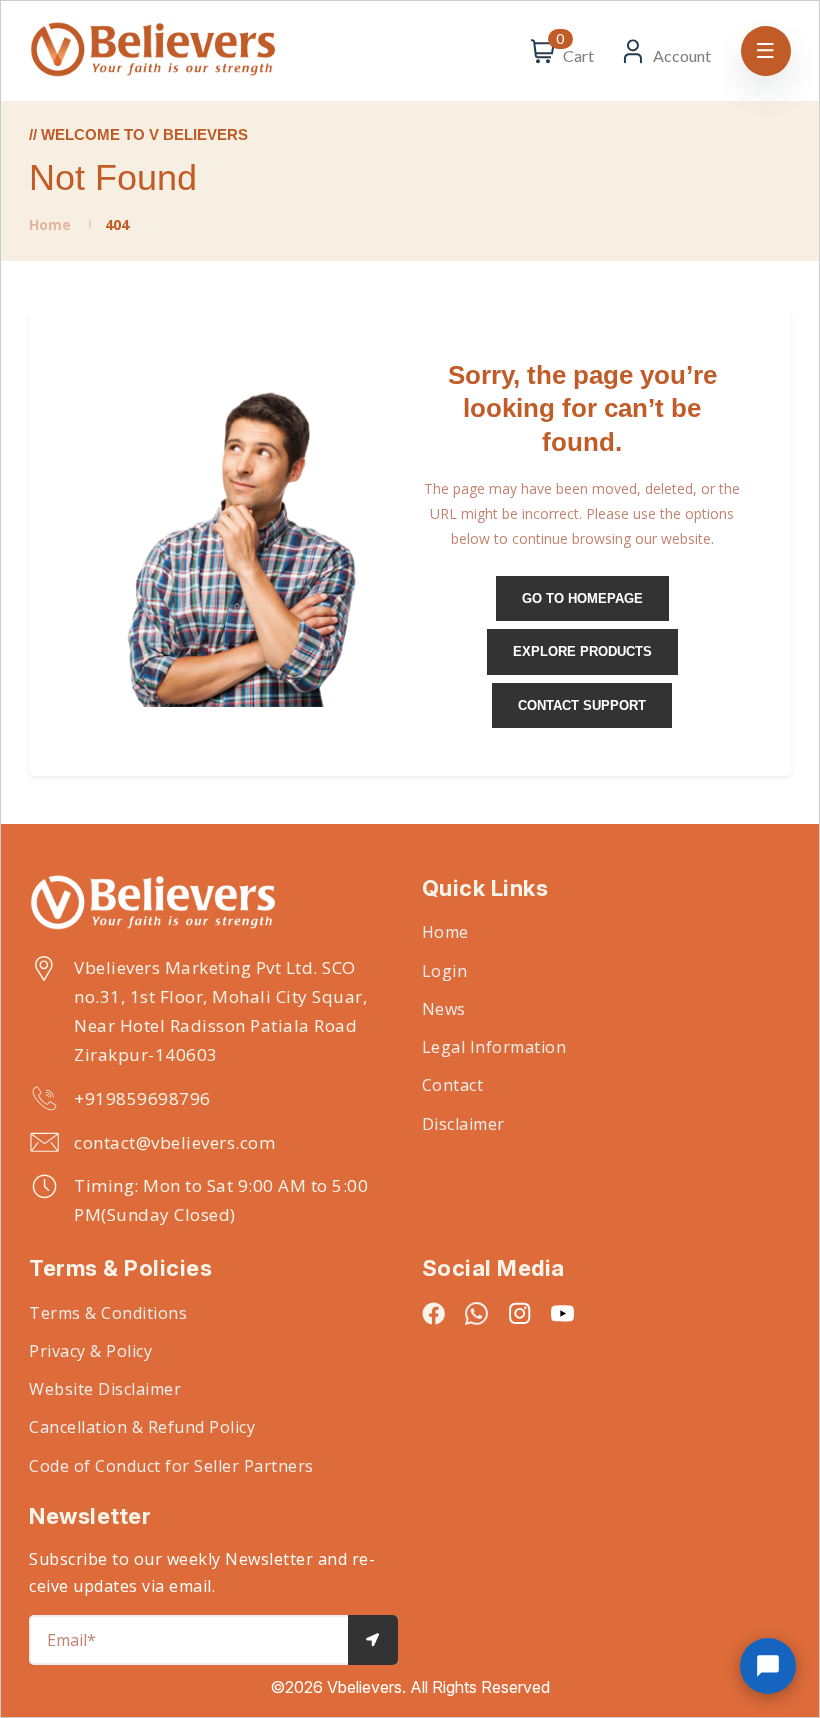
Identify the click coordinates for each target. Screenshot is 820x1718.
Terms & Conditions (108, 1313)
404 (117, 224)
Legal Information (494, 1047)
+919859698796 (142, 1098)
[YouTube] (562, 1313)
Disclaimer (463, 1124)
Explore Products (582, 651)
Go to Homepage (582, 598)
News (444, 1009)
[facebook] (433, 1313)
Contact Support (582, 705)
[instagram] (519, 1313)
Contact (453, 1085)
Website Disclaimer (105, 1389)
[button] (768, 1666)
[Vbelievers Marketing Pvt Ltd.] (213, 904)
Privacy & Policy (90, 1351)
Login (445, 971)
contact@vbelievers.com (174, 1142)
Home (50, 224)
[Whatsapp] (476, 1313)
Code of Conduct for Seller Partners (171, 1466)
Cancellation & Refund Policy (142, 1427)
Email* (71, 1640)
